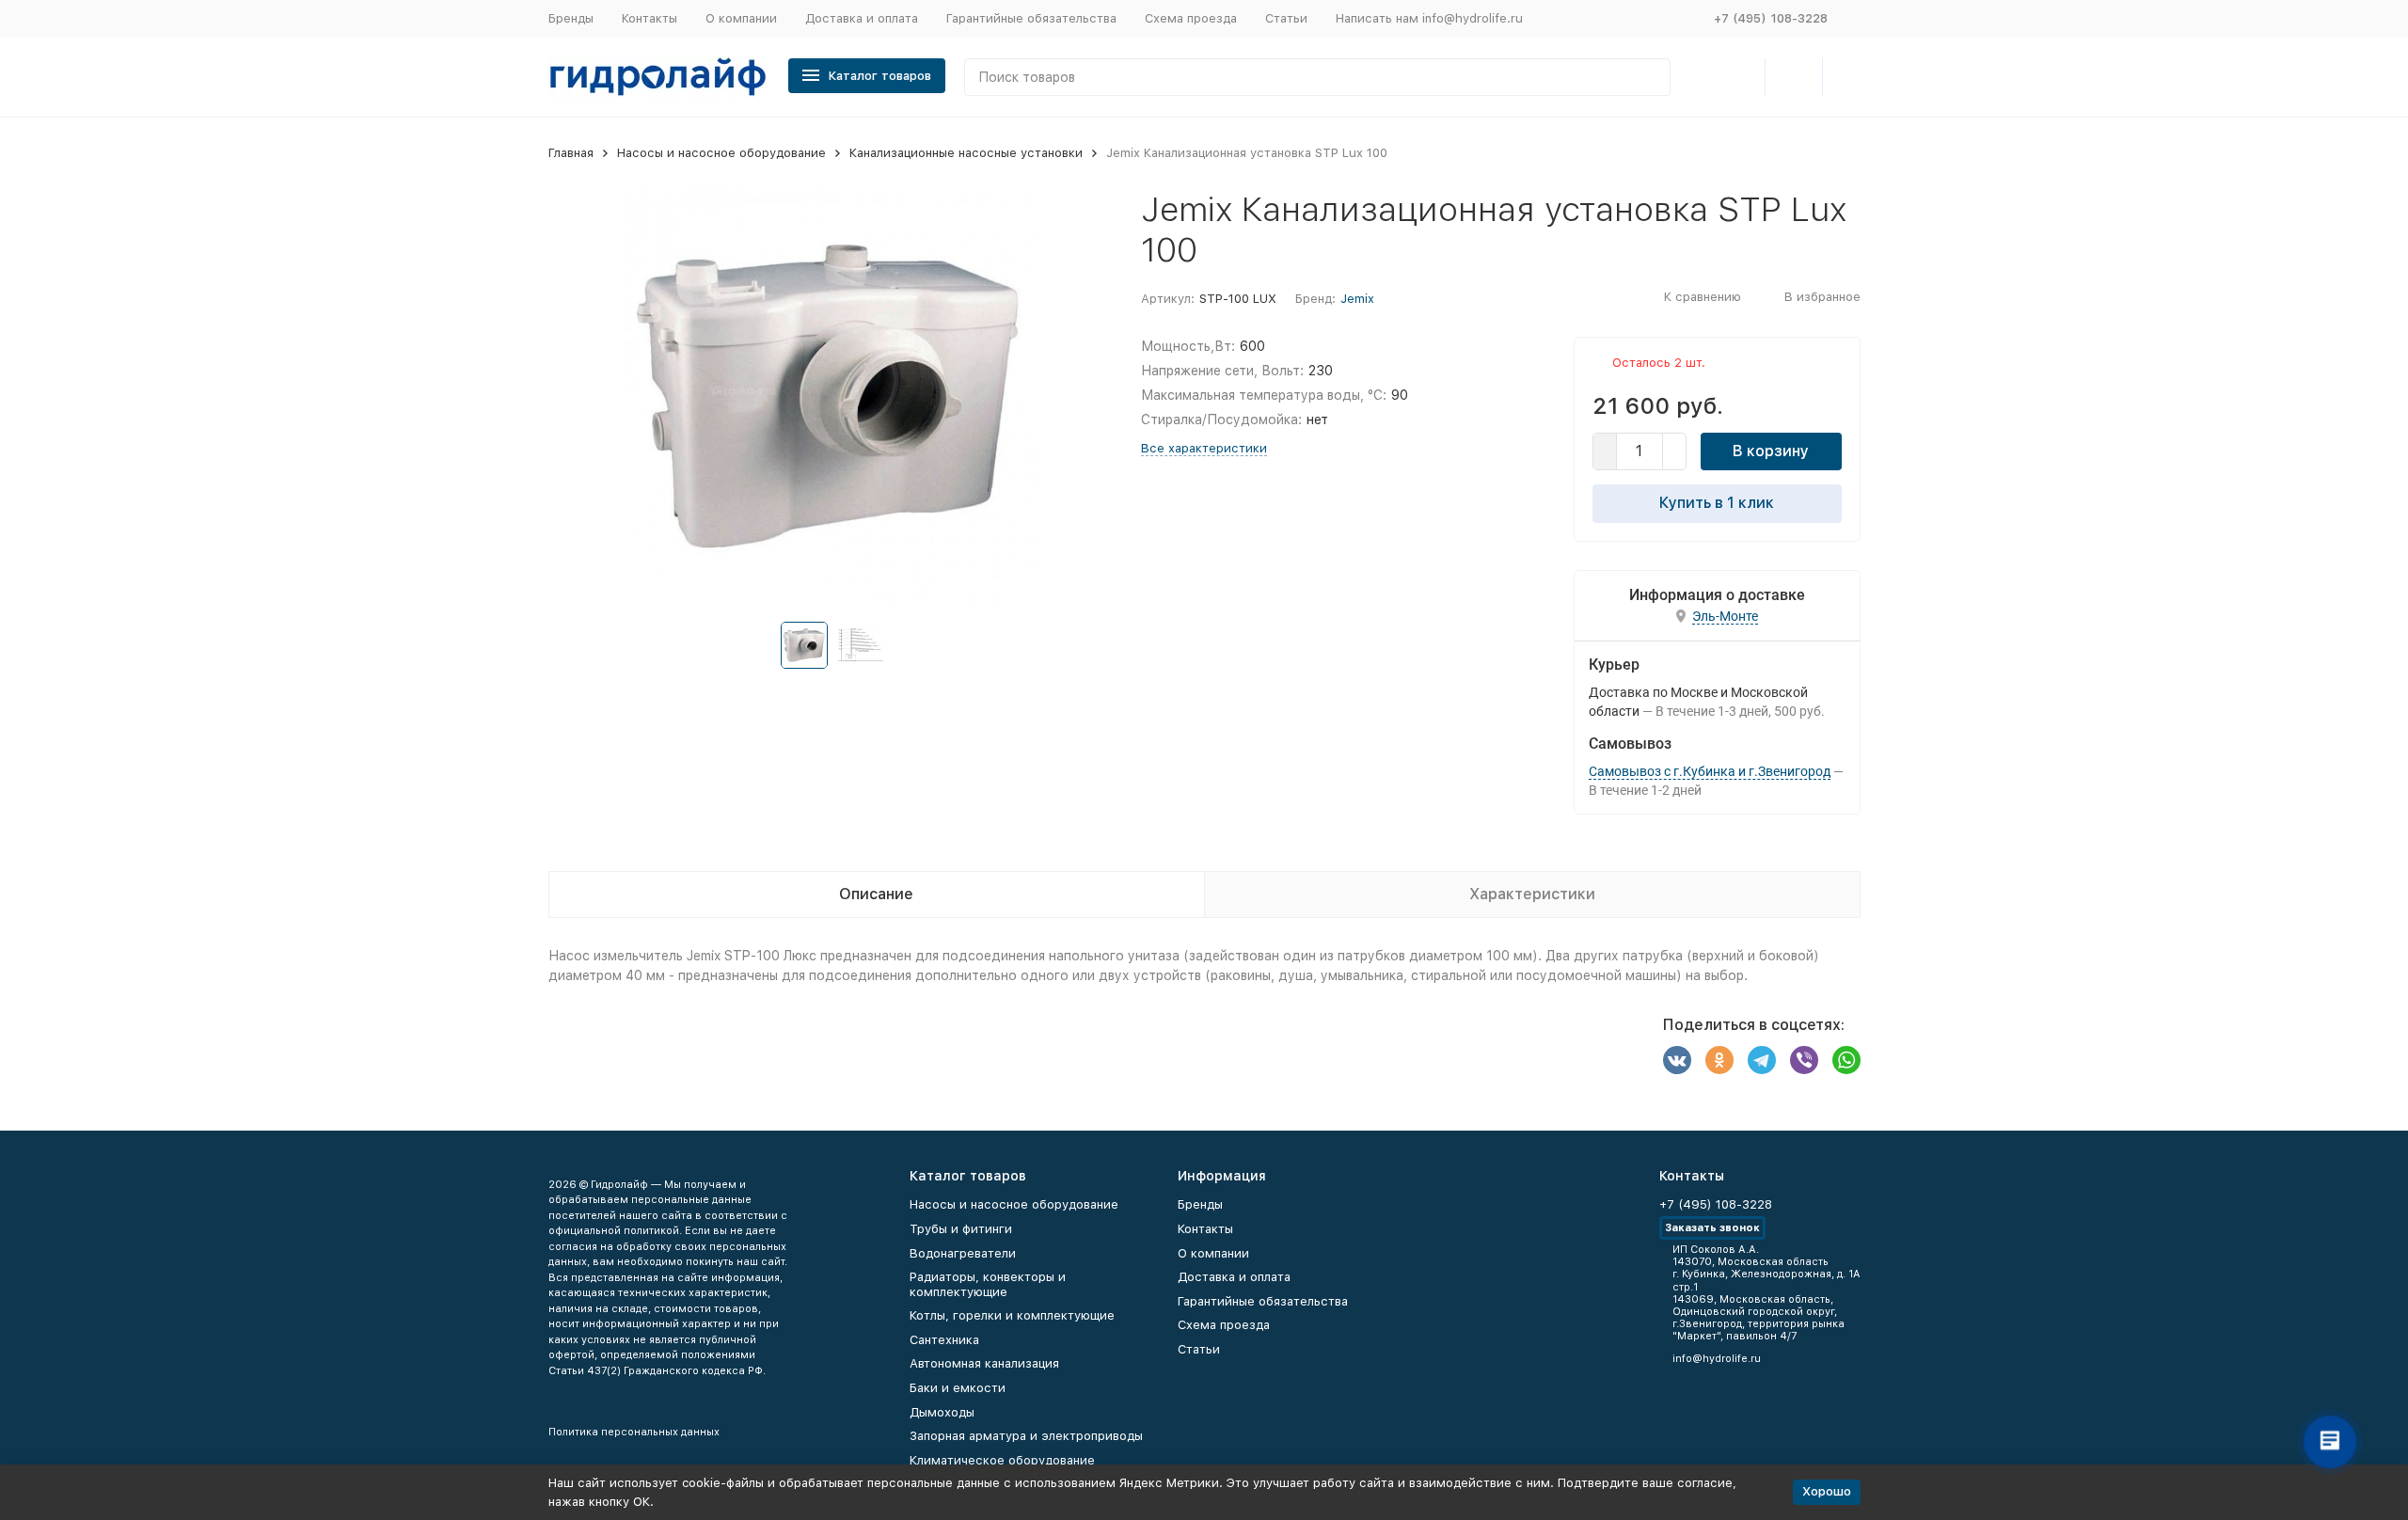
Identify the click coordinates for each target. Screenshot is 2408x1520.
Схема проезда (1191, 18)
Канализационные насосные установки (966, 153)
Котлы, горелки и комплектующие (1012, 1315)
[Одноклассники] (1719, 1060)
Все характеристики (1204, 448)
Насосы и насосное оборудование (721, 153)
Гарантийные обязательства (1031, 18)
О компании (741, 18)
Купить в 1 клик (1717, 503)
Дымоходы (942, 1412)
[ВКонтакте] (1677, 1060)
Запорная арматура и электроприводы (1026, 1436)
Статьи (1286, 18)
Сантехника (944, 1340)
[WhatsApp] (1846, 1060)
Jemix (1357, 299)
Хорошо (1827, 1491)
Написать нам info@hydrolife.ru (1429, 18)
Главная (571, 153)
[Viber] (1804, 1060)
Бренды (571, 18)
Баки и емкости (958, 1388)
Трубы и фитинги (961, 1229)
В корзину (1771, 451)
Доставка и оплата (862, 18)
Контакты (650, 18)
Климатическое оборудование (1002, 1460)
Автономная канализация (984, 1363)
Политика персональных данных (634, 1432)
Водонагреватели (963, 1253)
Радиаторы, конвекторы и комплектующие (988, 1284)
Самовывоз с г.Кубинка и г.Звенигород (1710, 771)
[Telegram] (1762, 1060)
